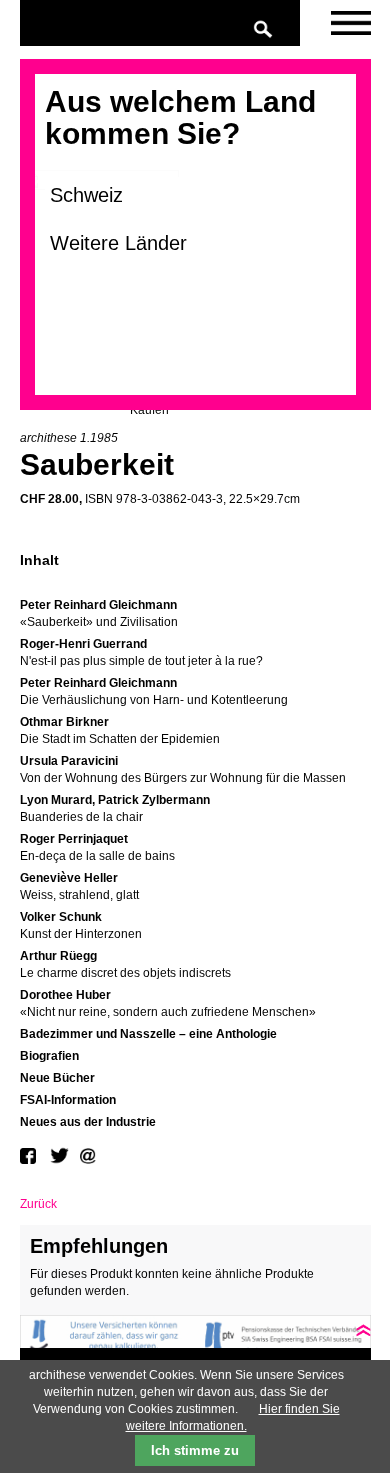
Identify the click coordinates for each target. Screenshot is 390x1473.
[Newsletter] (351, 23)
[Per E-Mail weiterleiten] (90, 1156)
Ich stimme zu (195, 1450)
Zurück (38, 1204)
